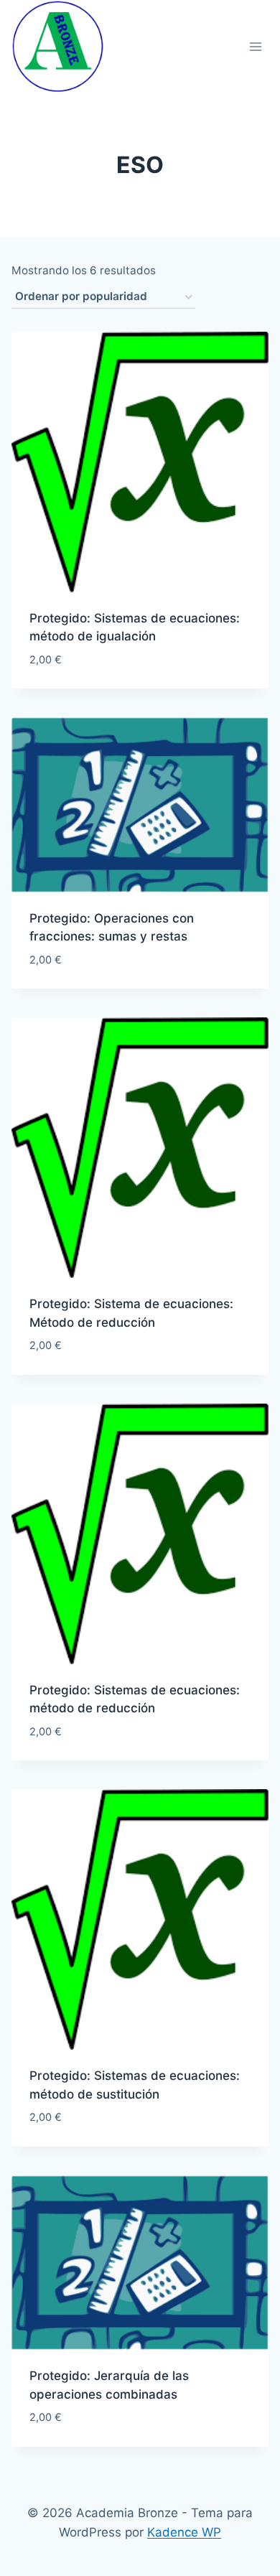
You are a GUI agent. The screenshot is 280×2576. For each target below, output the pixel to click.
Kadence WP (184, 2532)
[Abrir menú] (255, 46)
